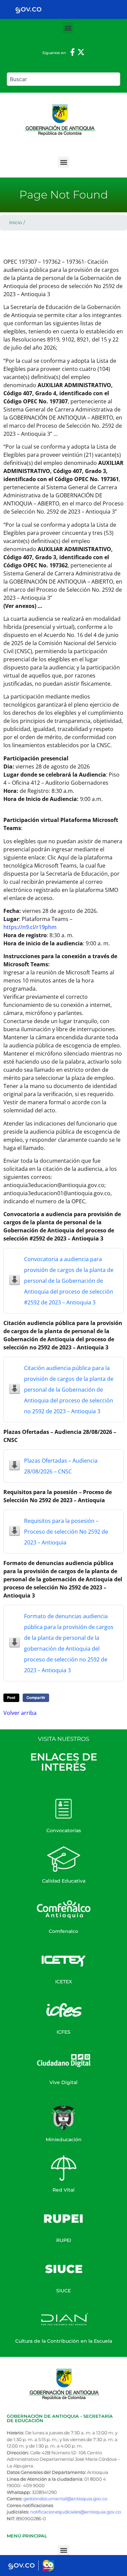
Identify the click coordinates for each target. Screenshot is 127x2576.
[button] (68, 28)
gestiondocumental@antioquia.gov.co (65, 2499)
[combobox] (63, 79)
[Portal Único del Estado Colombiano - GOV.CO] (28, 9)
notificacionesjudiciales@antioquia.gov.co (76, 2512)
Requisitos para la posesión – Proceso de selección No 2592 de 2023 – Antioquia (66, 1532)
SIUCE (63, 2291)
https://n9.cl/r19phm (30, 927)
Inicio (16, 222)
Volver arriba (20, 1713)
